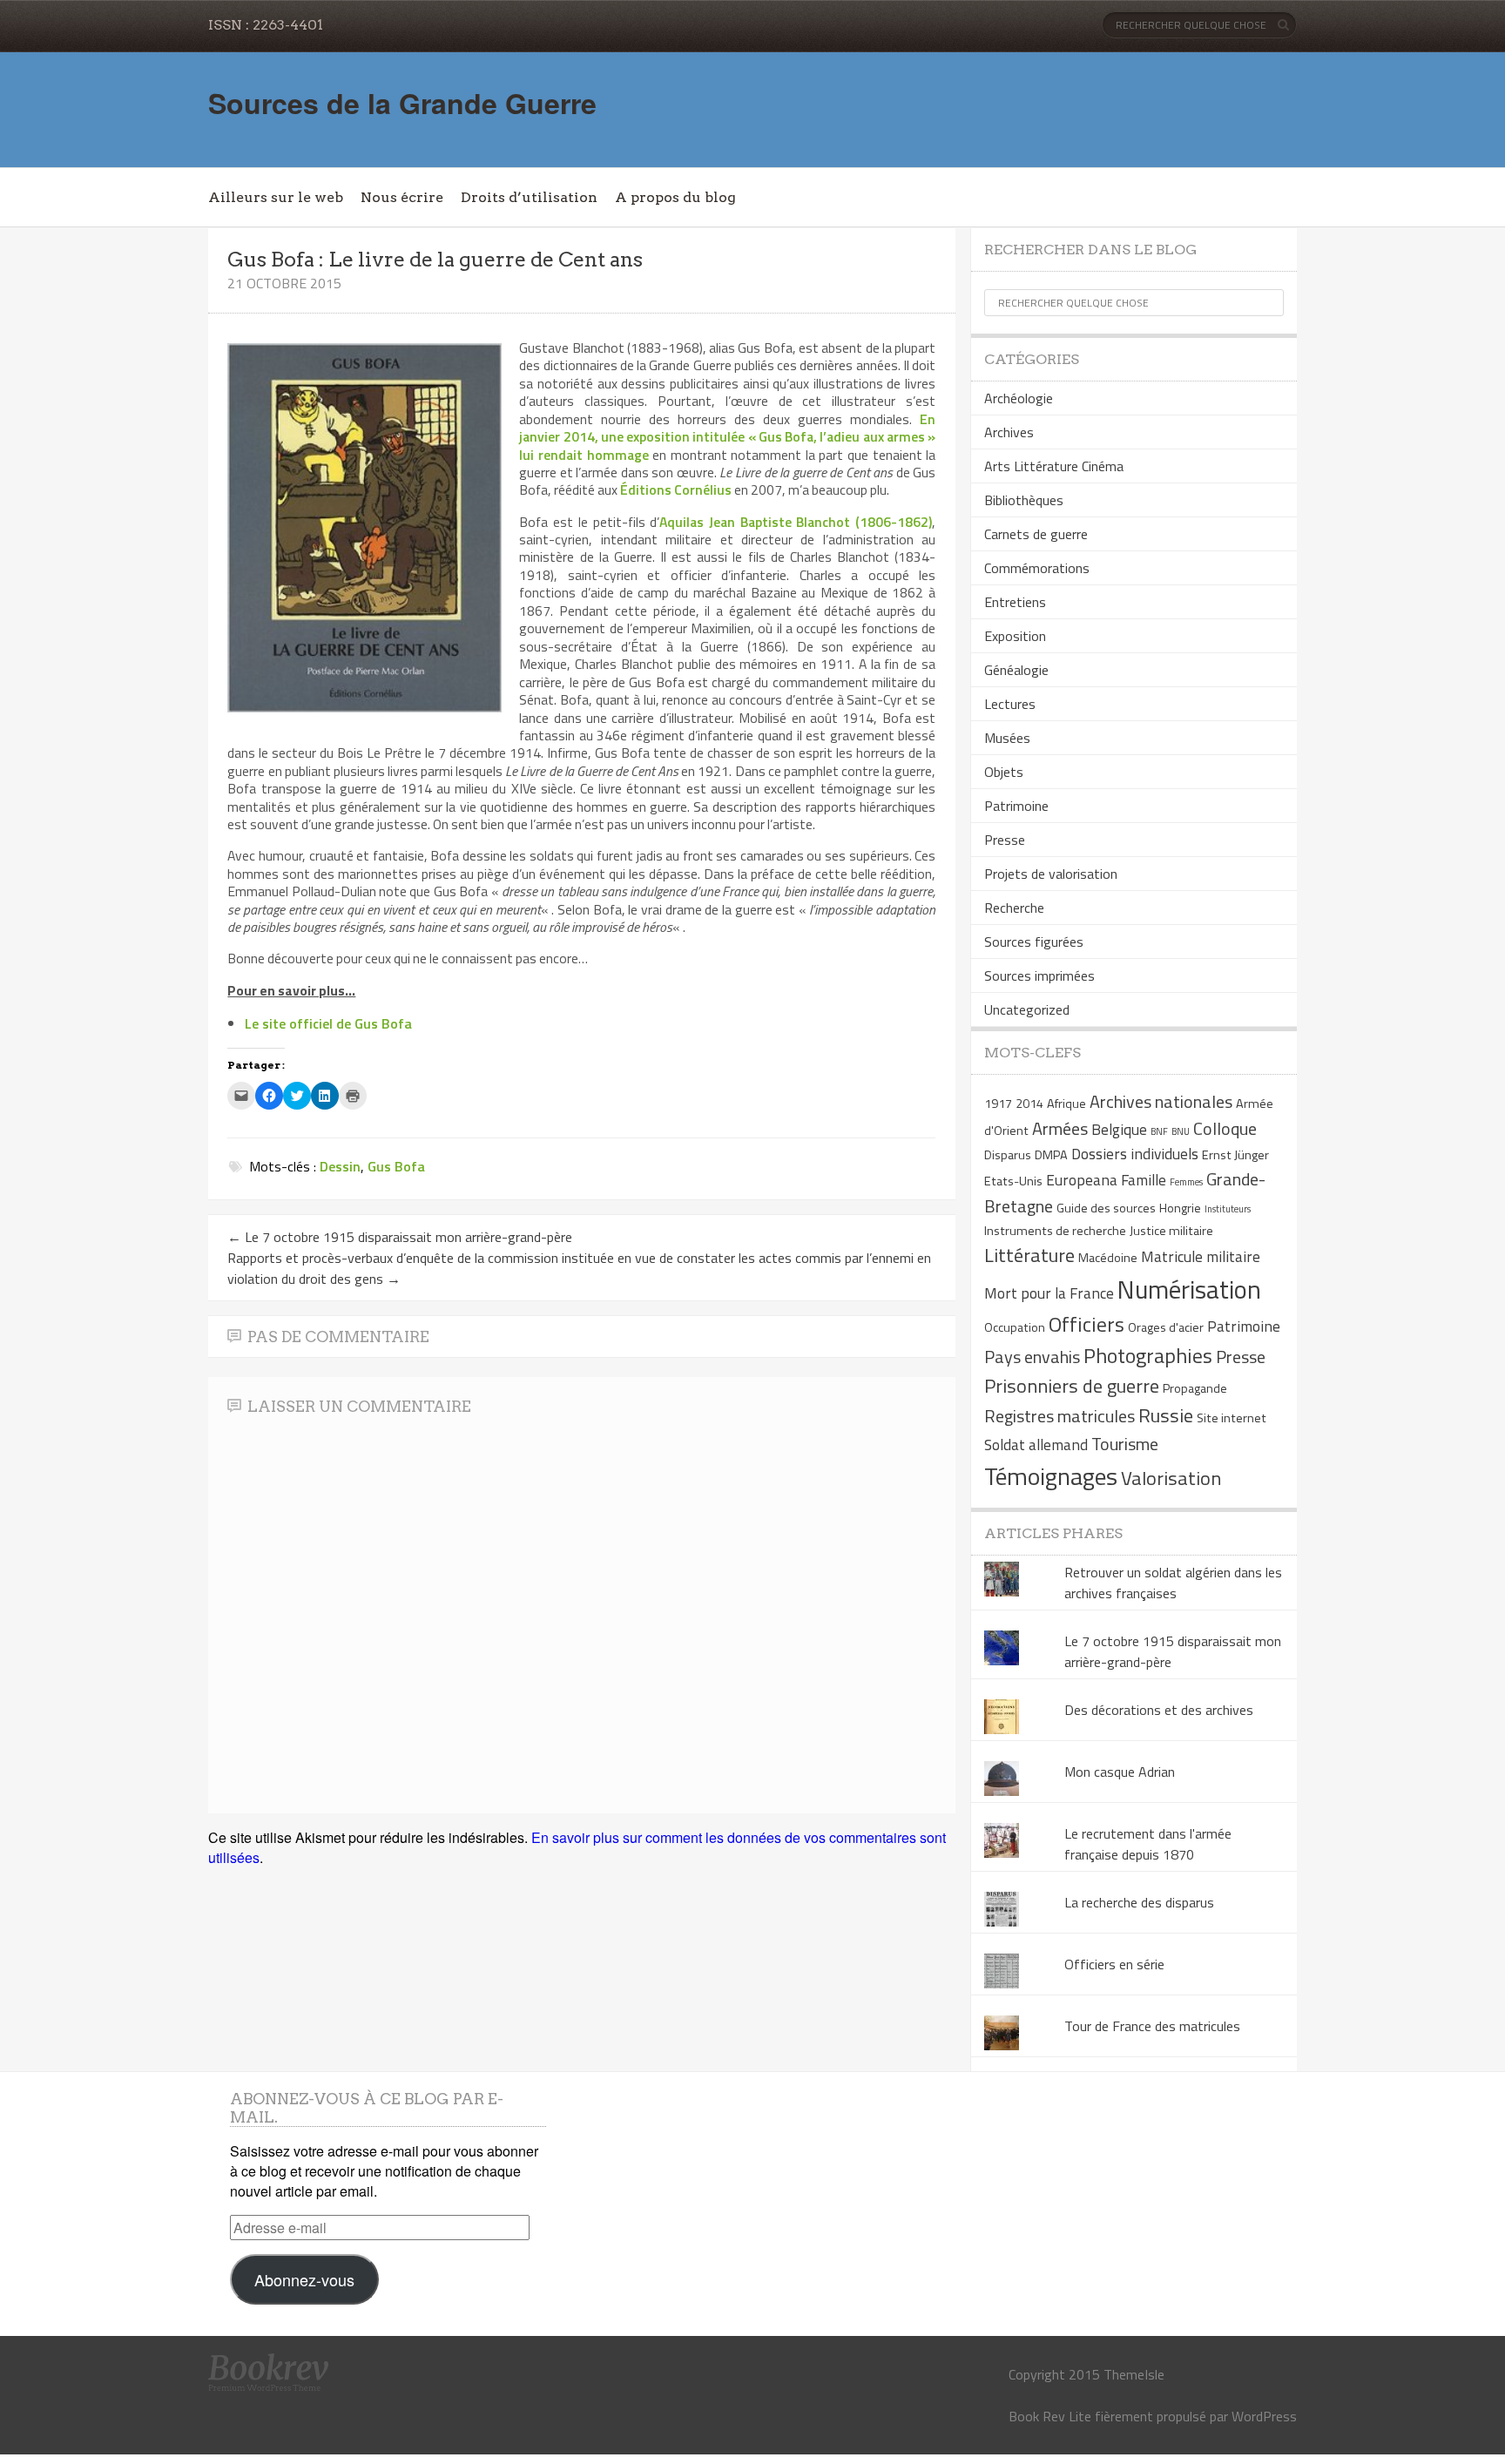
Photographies (1148, 1355)
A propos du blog (675, 197)
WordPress (1264, 2416)
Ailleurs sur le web (276, 197)
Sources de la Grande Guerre (402, 103)
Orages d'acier (1166, 1327)
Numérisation (1189, 1289)
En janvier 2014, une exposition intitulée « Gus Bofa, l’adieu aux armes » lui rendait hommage (727, 437)
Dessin (340, 1166)
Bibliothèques (1024, 500)
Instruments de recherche (1055, 1231)
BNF (1159, 1131)
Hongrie (1180, 1208)
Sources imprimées (1039, 975)
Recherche (1014, 908)
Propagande (1195, 1388)
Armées (1060, 1128)
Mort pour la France (1049, 1293)
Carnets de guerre (1036, 534)
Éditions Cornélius (676, 489)
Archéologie (1019, 398)
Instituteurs (1228, 1209)
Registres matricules (1060, 1416)
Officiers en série (1114, 1964)
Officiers (1087, 1324)
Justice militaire (1171, 1231)
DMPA (1051, 1155)
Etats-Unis (1013, 1181)
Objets (1004, 772)
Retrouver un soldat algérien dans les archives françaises (1173, 1583)
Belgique (1119, 1129)
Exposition (1015, 636)
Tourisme (1125, 1444)
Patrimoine (1016, 806)
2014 (1029, 1104)
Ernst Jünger (1235, 1155)
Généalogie (1016, 670)
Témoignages (1051, 1476)
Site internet (1232, 1418)
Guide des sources (1106, 1208)
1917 (998, 1104)
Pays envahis (1032, 1357)
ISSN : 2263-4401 (266, 25)
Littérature (1029, 1255)
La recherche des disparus (1139, 1902)
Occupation (1015, 1327)
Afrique (1066, 1104)
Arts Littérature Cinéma (1054, 466)
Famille (1144, 1180)
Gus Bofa (396, 1166)
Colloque (1225, 1128)
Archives (1009, 432)
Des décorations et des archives (1159, 1710)
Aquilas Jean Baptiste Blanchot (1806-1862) (796, 522)
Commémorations (1037, 568)
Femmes (1186, 1182)
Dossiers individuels (1135, 1154)
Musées (1007, 738)
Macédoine (1108, 1258)
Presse (1005, 840)
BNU (1181, 1131)
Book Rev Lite (1050, 2416)
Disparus (1008, 1155)
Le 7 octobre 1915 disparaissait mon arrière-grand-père (400, 1237)
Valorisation (1171, 1478)
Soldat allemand (1036, 1445)
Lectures (1010, 704)
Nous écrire (402, 197)
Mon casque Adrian (1120, 1772)
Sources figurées (1034, 942)
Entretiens (1015, 602)
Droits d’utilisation (529, 197)
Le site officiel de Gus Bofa (328, 1023)
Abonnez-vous (304, 2279)
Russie (1166, 1415)
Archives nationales (1161, 1101)
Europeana (1082, 1180)
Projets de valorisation (1051, 874)
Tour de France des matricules (1152, 2026)
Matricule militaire (1201, 1256)
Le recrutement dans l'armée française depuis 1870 (1148, 1844)
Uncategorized (1027, 1009)
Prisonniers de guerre (1072, 1386)
